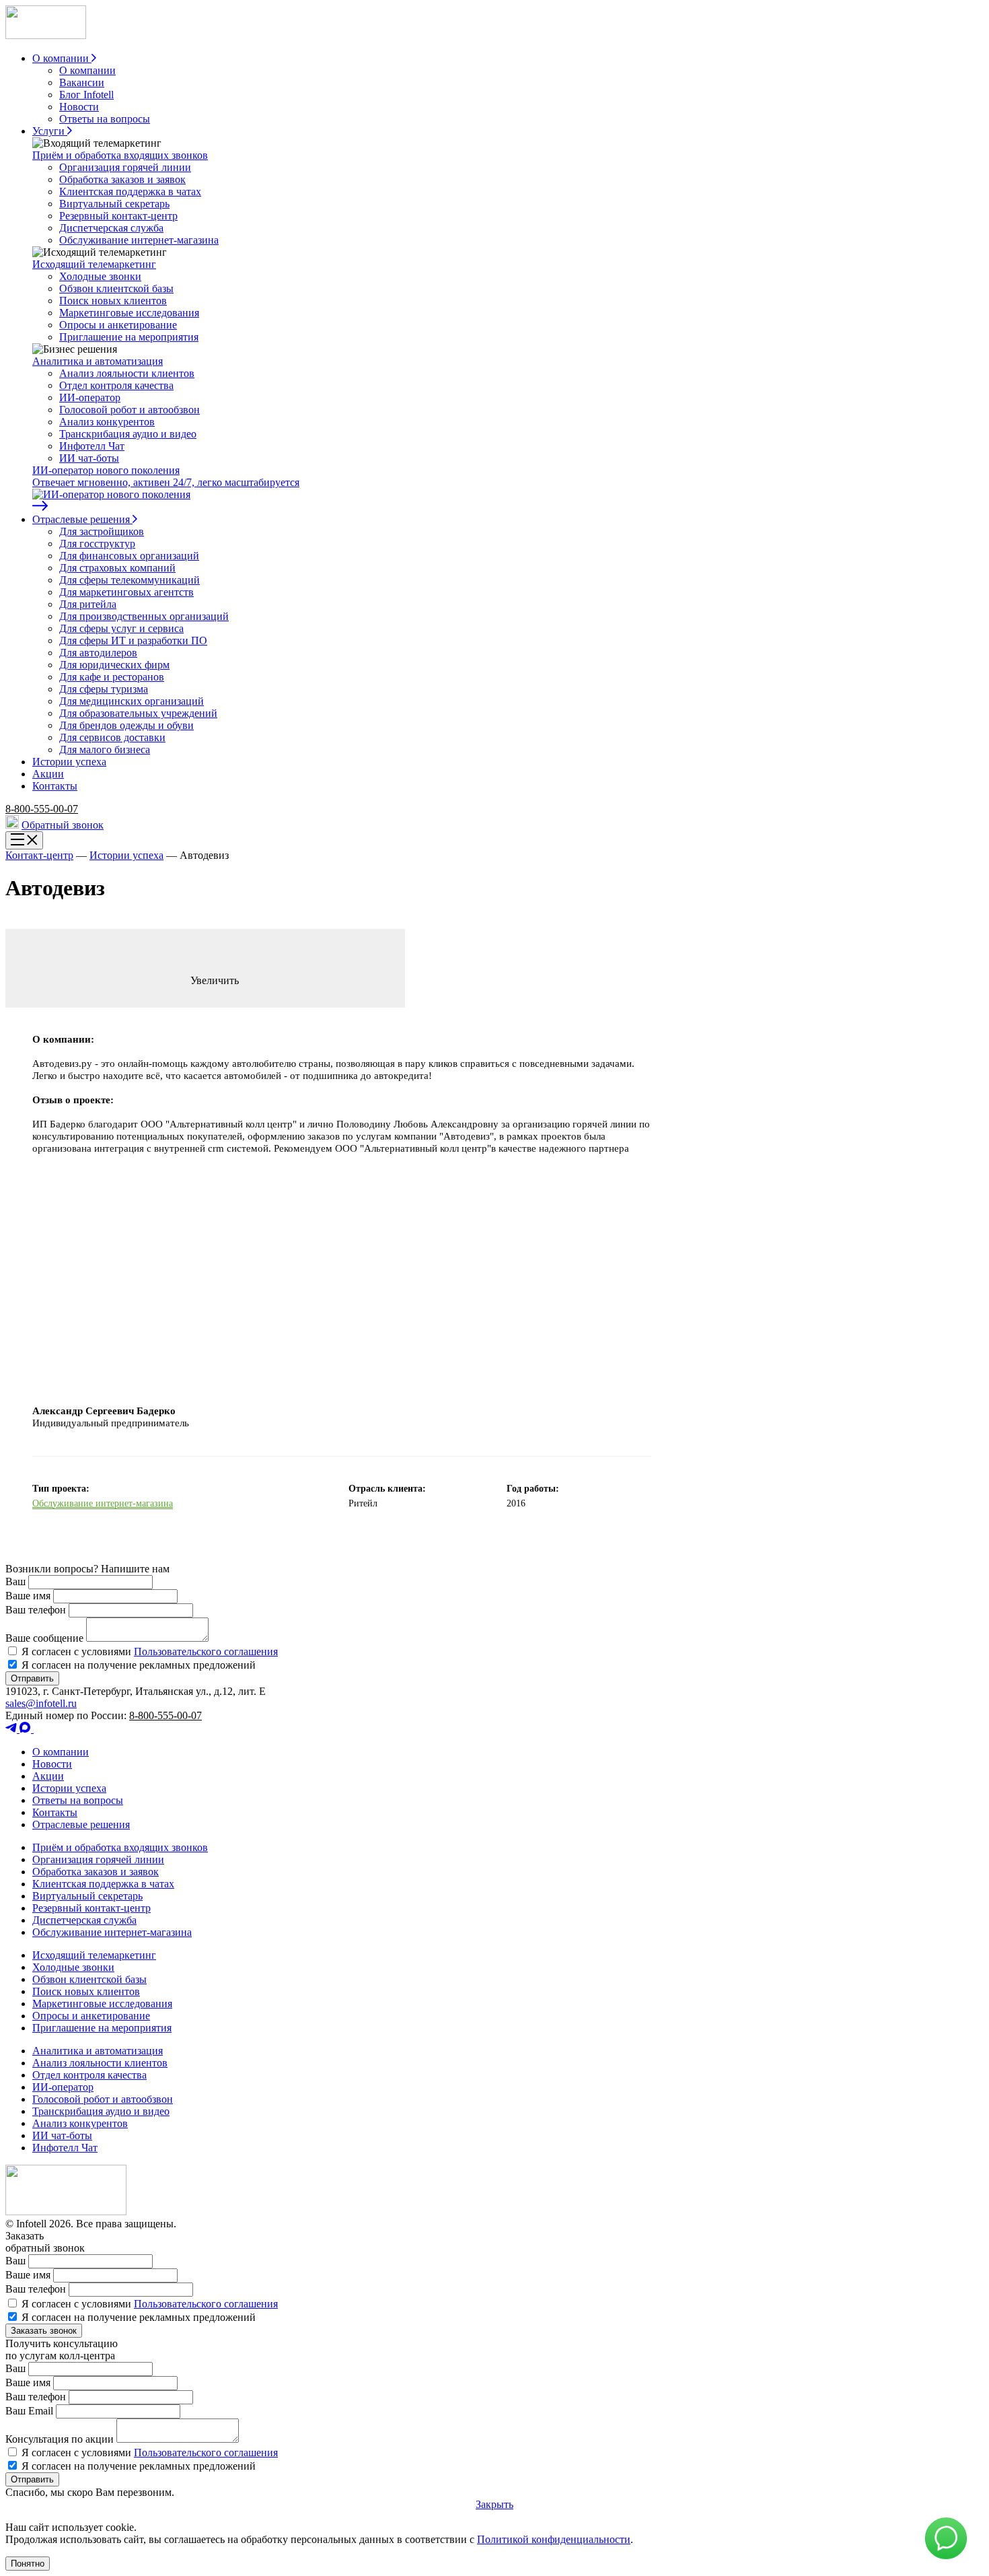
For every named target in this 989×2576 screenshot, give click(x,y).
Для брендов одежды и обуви (126, 725)
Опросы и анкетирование (118, 325)
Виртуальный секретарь (114, 204)
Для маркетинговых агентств (126, 592)
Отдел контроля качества (116, 385)
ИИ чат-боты (89, 458)
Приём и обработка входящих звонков (120, 155)
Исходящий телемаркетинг (94, 264)
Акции (48, 1776)
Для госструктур (97, 544)
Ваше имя (28, 1596)
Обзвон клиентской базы (116, 288)
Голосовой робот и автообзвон (130, 410)
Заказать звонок (44, 2331)
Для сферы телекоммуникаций (130, 580)
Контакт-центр (39, 855)
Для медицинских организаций (132, 701)
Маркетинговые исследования (129, 313)
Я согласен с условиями (148, 1651)
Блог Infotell (86, 95)
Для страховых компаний (117, 568)
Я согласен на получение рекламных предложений (137, 1665)
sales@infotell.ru (41, 1703)
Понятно (28, 2564)
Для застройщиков (102, 531)
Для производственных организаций (144, 616)
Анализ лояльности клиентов (127, 373)
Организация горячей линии (125, 167)
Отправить (32, 1678)
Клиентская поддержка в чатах (130, 192)
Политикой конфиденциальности (554, 2539)
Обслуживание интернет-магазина (139, 240)
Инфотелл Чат (92, 446)
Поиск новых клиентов (113, 301)
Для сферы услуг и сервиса (121, 628)
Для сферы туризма (104, 689)
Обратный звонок (63, 825)
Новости (79, 107)
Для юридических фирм (114, 665)
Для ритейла (88, 604)
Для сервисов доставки (112, 737)
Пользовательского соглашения (206, 1651)
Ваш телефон (36, 1610)
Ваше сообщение (44, 1638)
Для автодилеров (98, 653)
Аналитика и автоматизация (98, 361)
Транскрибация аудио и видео (128, 434)
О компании (87, 70)
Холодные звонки (100, 276)
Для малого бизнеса (105, 750)
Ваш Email (29, 2411)
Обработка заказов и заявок (122, 179)
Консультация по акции (60, 2439)
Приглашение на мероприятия (129, 337)
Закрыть (494, 2504)
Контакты (55, 1812)
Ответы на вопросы (105, 119)
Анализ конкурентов (107, 422)
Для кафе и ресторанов (112, 677)
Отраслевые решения (81, 1824)
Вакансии (82, 82)
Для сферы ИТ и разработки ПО (133, 640)
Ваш (15, 1581)
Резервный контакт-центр (118, 216)
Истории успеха (126, 855)
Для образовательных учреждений (138, 713)
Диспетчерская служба (111, 228)
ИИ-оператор (90, 397)
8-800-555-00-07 (42, 809)
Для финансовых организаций (129, 556)
